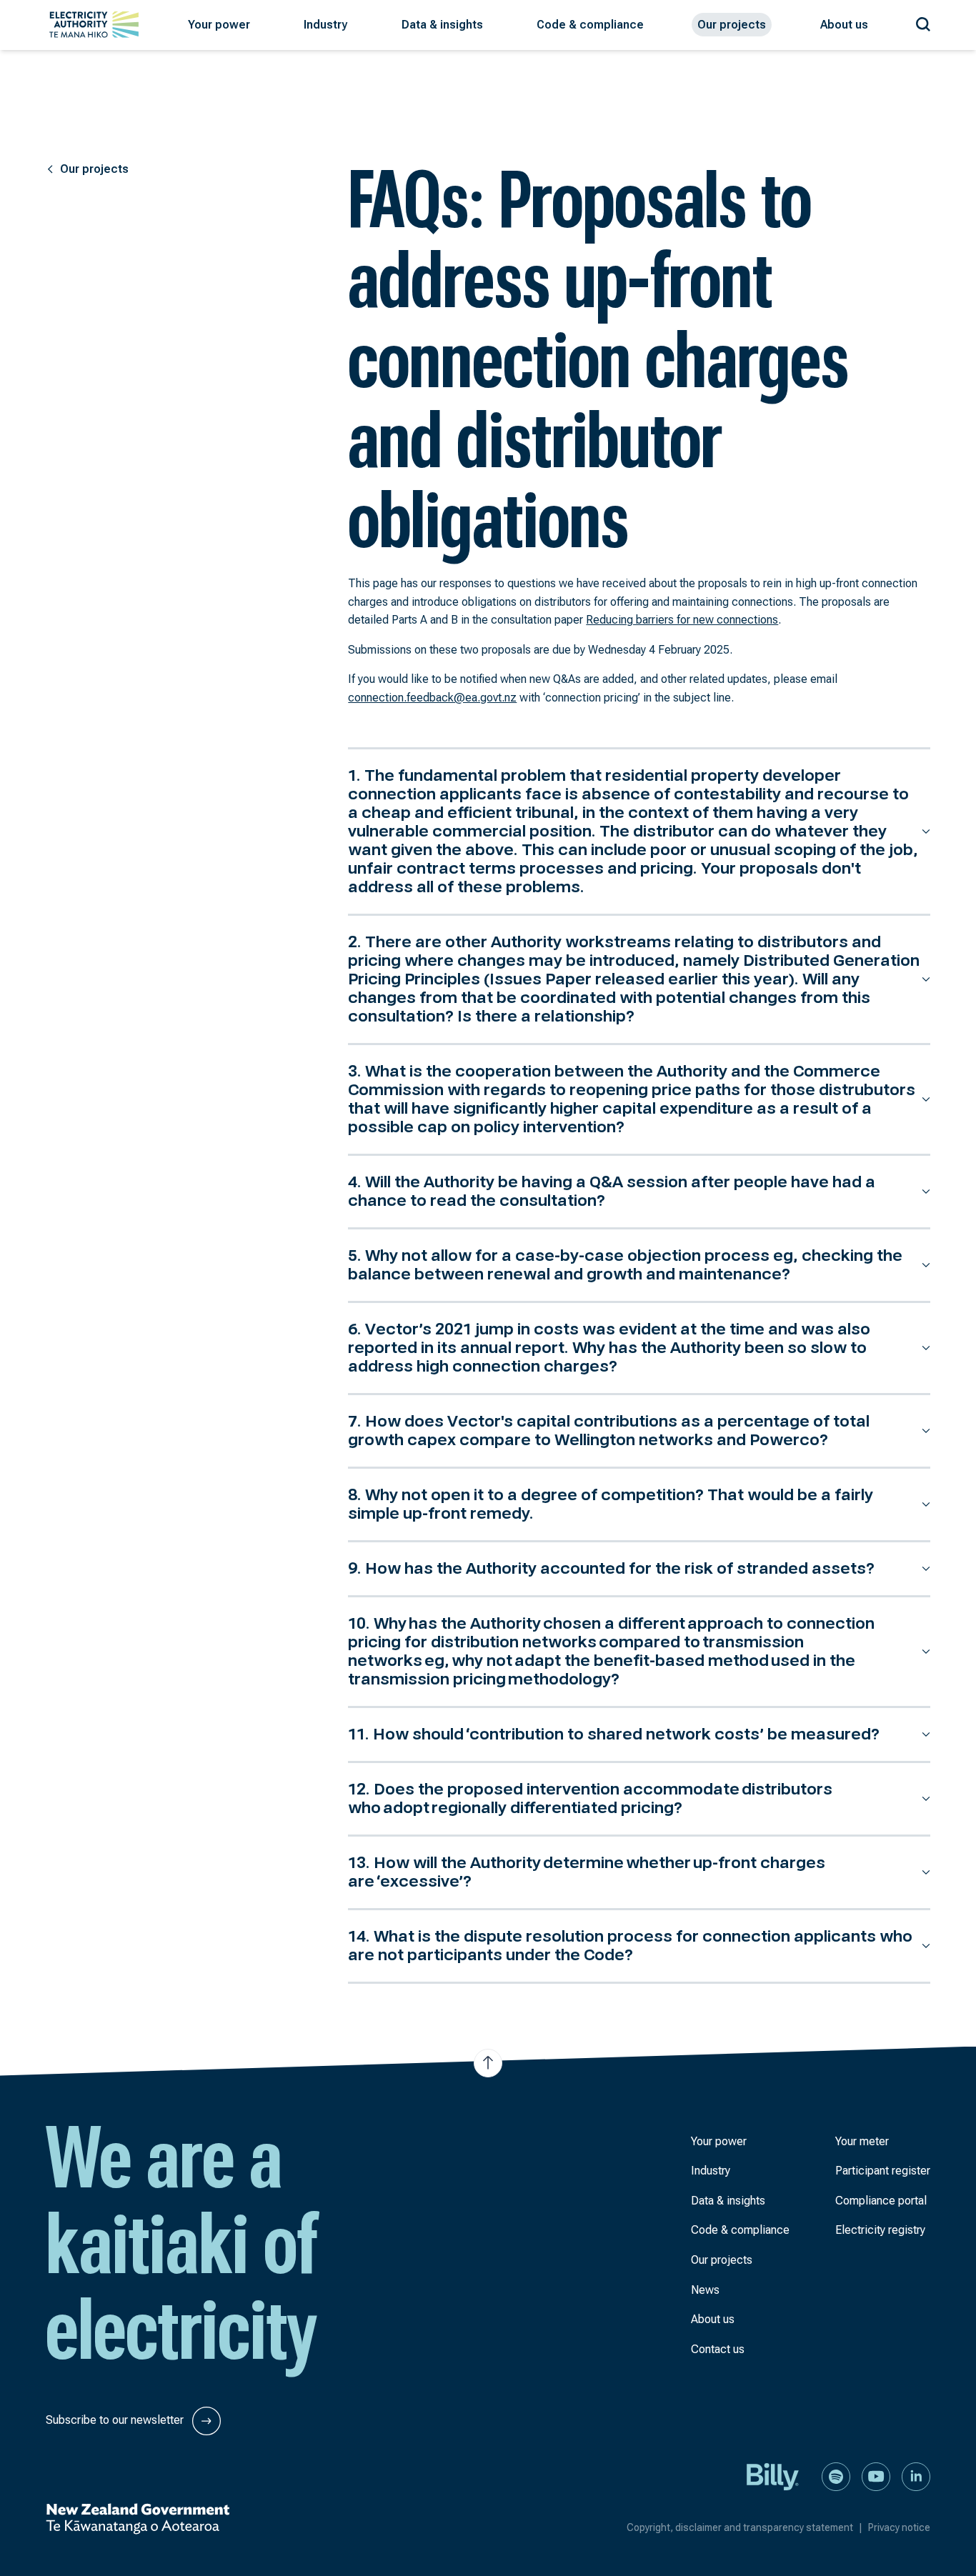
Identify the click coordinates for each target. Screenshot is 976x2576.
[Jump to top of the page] (488, 2063)
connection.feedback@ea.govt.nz (432, 698)
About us (713, 2319)
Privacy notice (899, 2527)
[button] (219, 25)
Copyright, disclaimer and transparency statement (745, 2527)
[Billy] (773, 2476)
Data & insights (728, 2201)
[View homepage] (94, 25)
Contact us (718, 2349)
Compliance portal (881, 2201)
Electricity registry (880, 2230)
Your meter (862, 2141)
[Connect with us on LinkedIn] (916, 2476)
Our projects (722, 2260)
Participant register (883, 2171)
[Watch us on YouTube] (876, 2476)
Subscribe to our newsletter (116, 2420)
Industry (711, 2171)
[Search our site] (923, 22)
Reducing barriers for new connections (682, 620)
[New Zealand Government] (138, 2519)
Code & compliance (740, 2230)
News (705, 2290)
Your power (719, 2141)
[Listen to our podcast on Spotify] (836, 2476)
